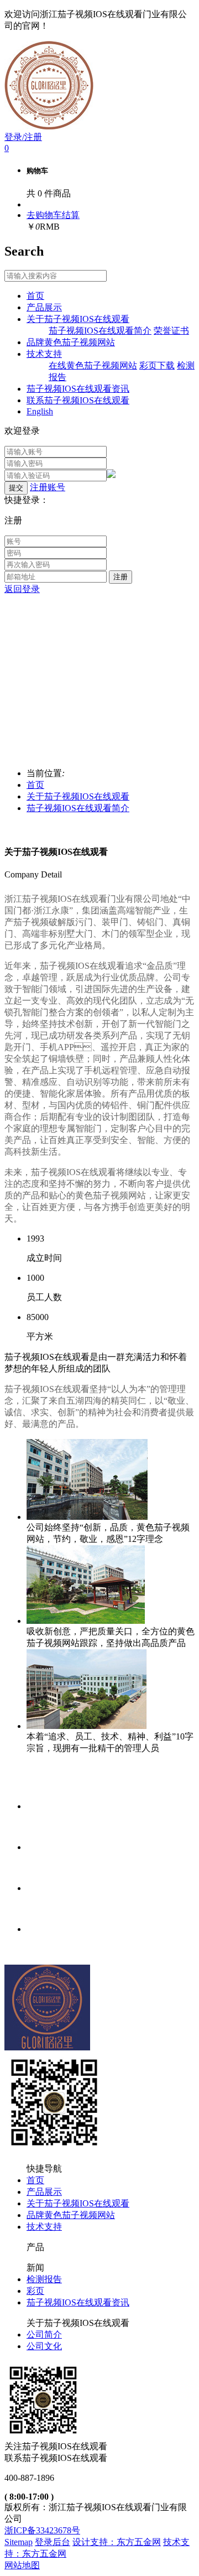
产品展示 (44, 2192)
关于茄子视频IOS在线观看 (78, 796)
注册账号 (48, 487)
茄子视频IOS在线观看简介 (78, 808)
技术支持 (44, 2227)
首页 (35, 785)
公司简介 (44, 2334)
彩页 (35, 2291)
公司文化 (44, 2346)
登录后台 (53, 2542)
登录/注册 (23, 137)
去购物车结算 (53, 215)
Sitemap (19, 2542)
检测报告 (44, 2279)
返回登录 (22, 589)
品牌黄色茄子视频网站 (71, 2215)
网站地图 (22, 2565)
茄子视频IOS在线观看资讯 (78, 2302)
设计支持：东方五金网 (117, 2542)
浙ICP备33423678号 (42, 2530)
